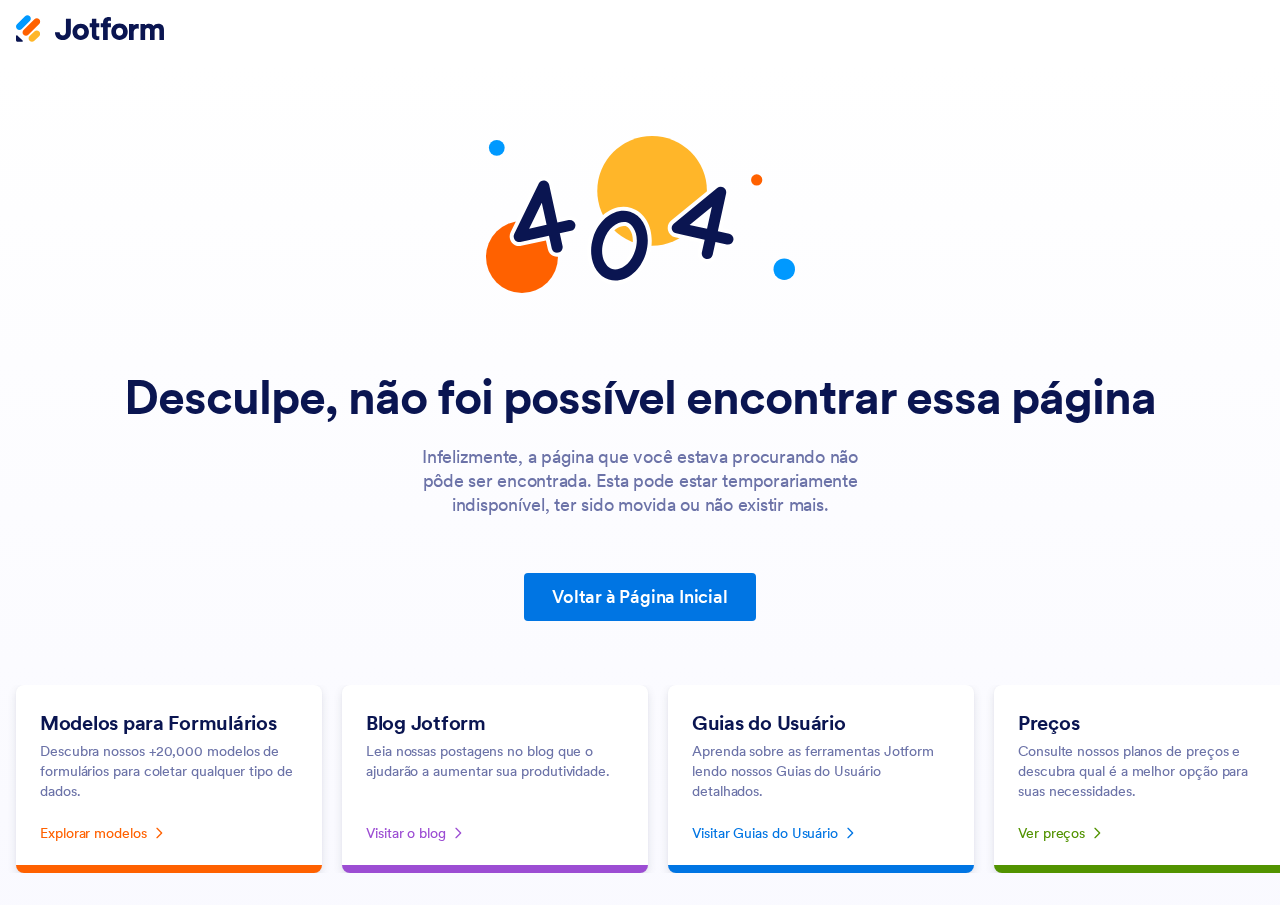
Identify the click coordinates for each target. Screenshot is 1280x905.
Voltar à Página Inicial (639, 596)
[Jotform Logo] (90, 31)
